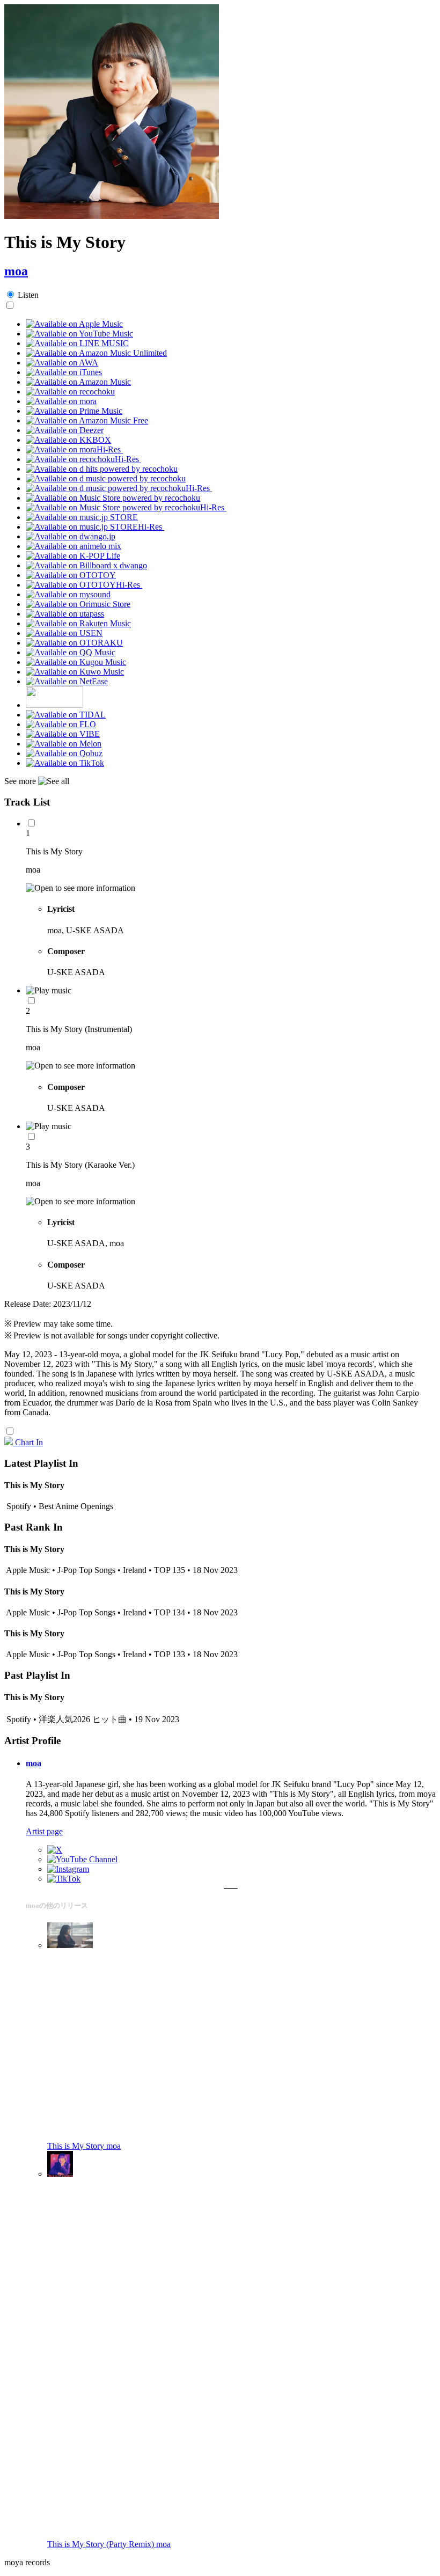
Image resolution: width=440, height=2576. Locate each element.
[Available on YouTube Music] (79, 334)
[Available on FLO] (61, 724)
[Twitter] (55, 1850)
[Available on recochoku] (70, 391)
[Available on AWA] (62, 363)
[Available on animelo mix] (74, 546)
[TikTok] (64, 1879)
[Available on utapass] (65, 614)
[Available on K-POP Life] (73, 556)
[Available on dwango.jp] (71, 536)
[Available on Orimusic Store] (78, 604)
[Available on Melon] (64, 744)
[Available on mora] (61, 401)
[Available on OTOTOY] (71, 575)
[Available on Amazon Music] (78, 382)
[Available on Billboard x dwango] (86, 565)
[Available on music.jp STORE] (82, 517)
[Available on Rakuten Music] (78, 623)
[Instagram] (68, 1869)
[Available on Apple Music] (74, 324)
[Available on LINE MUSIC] (77, 343)
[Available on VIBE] (63, 734)
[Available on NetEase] (67, 681)
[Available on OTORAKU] (74, 643)
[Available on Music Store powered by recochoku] (113, 498)
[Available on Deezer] (65, 430)
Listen (28, 295)
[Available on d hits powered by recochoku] (102, 469)
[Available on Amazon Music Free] (87, 420)
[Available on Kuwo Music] (75, 672)
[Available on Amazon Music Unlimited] (96, 353)
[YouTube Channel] (82, 1859)
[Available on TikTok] (65, 763)
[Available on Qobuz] (64, 753)
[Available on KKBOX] (68, 440)
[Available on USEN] (64, 633)
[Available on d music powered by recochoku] (106, 478)
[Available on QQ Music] (71, 652)
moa (16, 271)
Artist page (44, 1831)
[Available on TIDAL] (66, 715)
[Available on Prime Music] (74, 411)
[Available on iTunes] (64, 372)
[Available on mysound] (68, 594)
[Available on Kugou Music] (76, 662)
